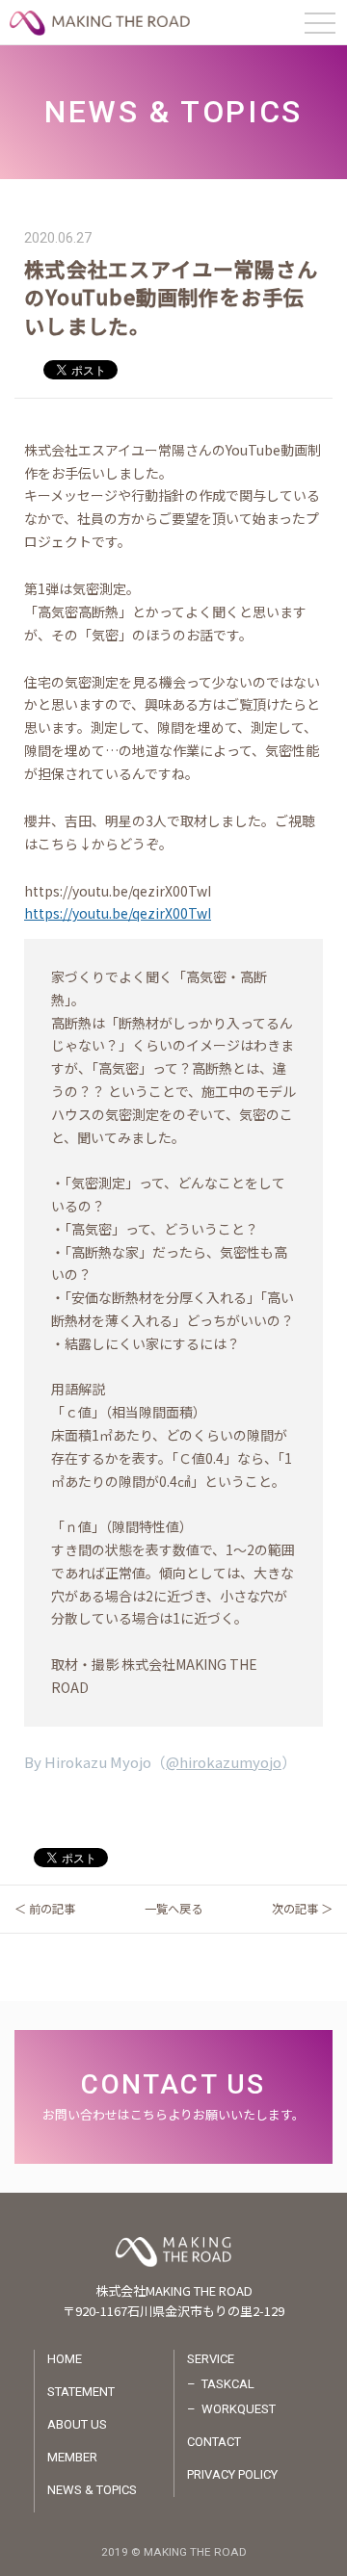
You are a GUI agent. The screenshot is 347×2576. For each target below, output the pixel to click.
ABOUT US (77, 2424)
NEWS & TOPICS (92, 2490)
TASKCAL (228, 2384)
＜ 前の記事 (45, 1909)
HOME (65, 2359)
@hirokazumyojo (224, 1762)
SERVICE (211, 2359)
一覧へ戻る (173, 1909)
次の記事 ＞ (302, 1909)
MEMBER (72, 2457)
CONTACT (214, 2442)
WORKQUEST (239, 2409)
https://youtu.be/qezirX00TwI (118, 913)
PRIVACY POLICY (232, 2474)
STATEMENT (81, 2392)
